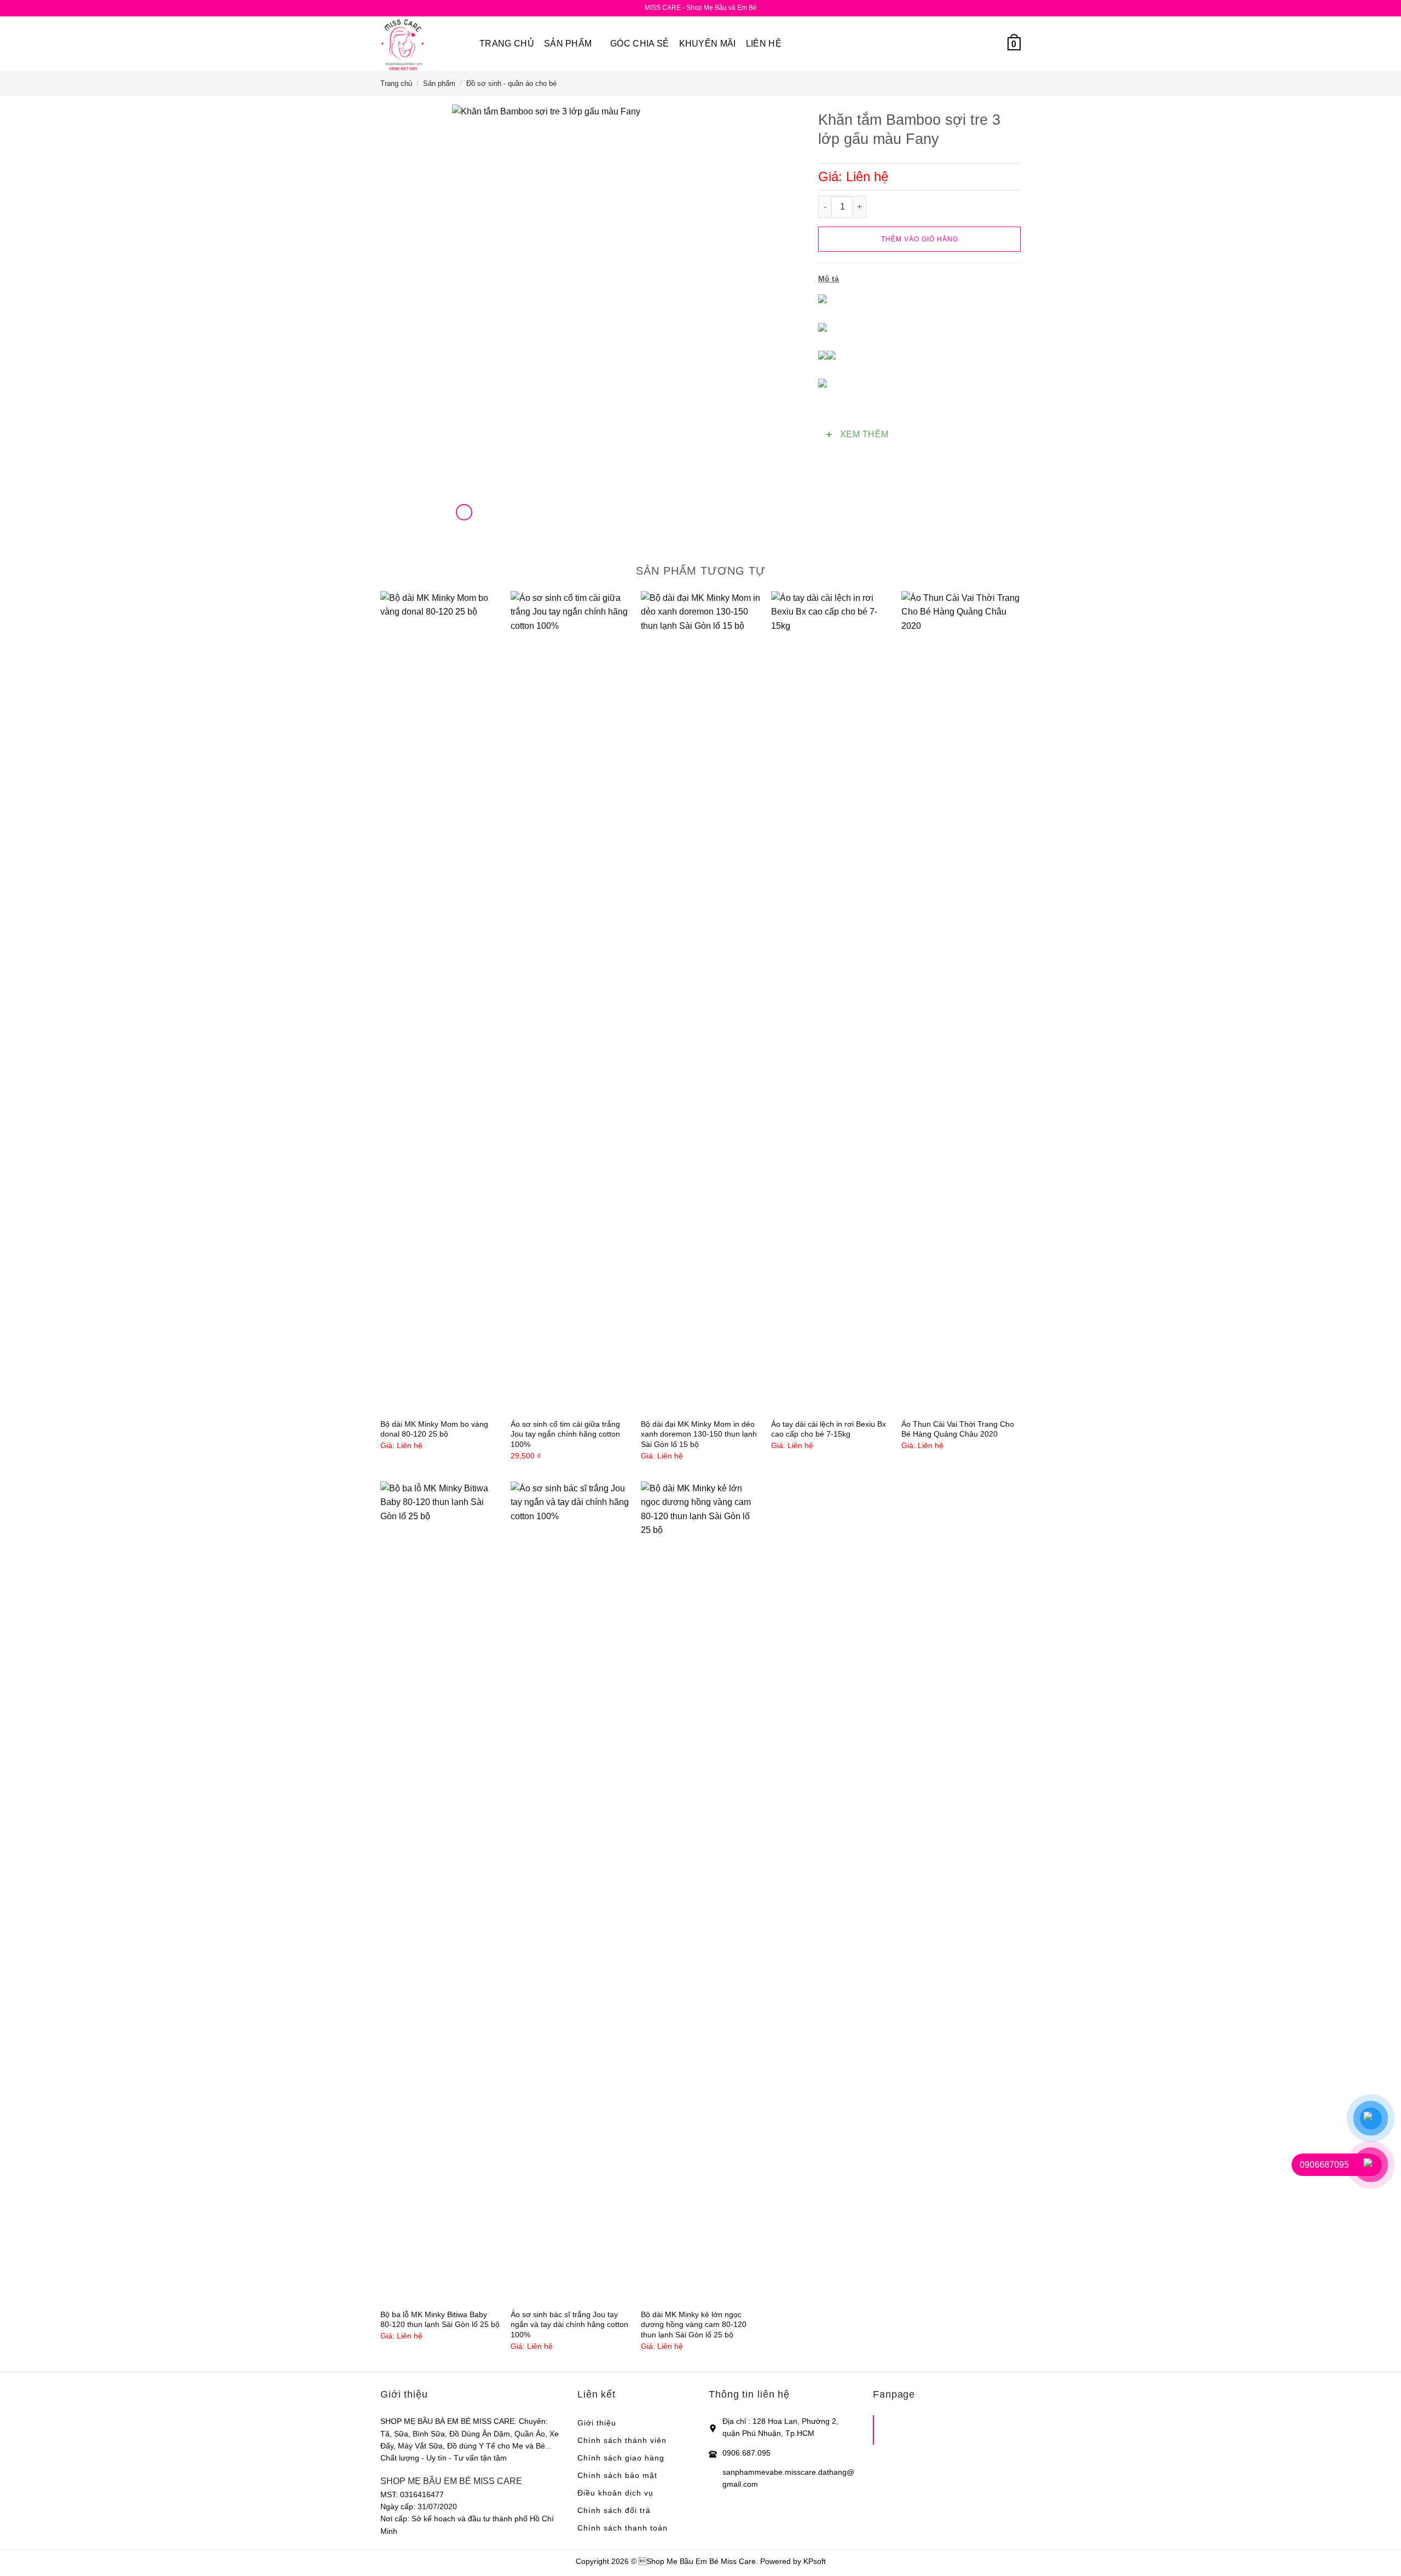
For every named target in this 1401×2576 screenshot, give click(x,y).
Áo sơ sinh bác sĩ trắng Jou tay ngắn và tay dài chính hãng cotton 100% (569, 2325)
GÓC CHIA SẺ (640, 44)
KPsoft (815, 2561)
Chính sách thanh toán (623, 2528)
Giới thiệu (597, 2423)
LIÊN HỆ (764, 44)
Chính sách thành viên (622, 2440)
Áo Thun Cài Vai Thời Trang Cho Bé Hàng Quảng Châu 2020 (958, 1429)
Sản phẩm (568, 44)
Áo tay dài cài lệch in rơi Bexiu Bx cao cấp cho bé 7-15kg (829, 1429)
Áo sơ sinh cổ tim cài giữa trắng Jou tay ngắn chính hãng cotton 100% (565, 1434)
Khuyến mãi (708, 44)
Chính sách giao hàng (621, 2458)
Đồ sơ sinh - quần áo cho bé (511, 83)
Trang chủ (507, 44)
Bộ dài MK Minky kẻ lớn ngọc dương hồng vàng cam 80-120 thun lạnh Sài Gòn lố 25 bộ (694, 2325)
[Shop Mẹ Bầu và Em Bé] (422, 44)
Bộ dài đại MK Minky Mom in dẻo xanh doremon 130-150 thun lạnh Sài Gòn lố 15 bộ (699, 1434)
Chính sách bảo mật (617, 2475)
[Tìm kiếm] (972, 44)
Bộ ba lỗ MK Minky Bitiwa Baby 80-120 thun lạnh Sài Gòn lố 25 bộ (440, 2320)
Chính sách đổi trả (614, 2510)
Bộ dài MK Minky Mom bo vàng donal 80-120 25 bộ (434, 1429)
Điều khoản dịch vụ (615, 2493)
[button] (992, 44)
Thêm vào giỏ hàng (920, 239)
